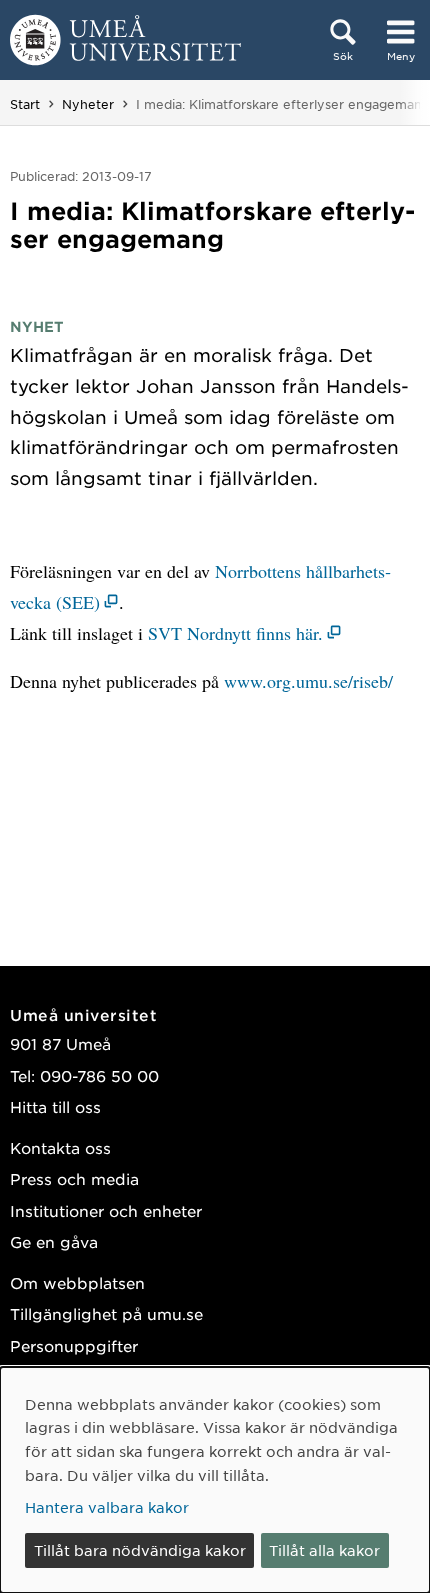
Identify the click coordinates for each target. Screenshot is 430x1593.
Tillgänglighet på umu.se (106, 1313)
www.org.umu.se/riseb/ (308, 681)
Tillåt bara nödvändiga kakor (140, 1550)
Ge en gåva (54, 1241)
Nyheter (88, 104)
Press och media (74, 1178)
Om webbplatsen (77, 1282)
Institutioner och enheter (106, 1210)
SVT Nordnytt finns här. (235, 633)
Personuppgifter (74, 1345)
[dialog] (215, 1480)
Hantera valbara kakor (107, 1507)
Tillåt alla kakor (324, 1550)
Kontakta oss (60, 1147)
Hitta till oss (55, 1106)
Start (25, 104)
